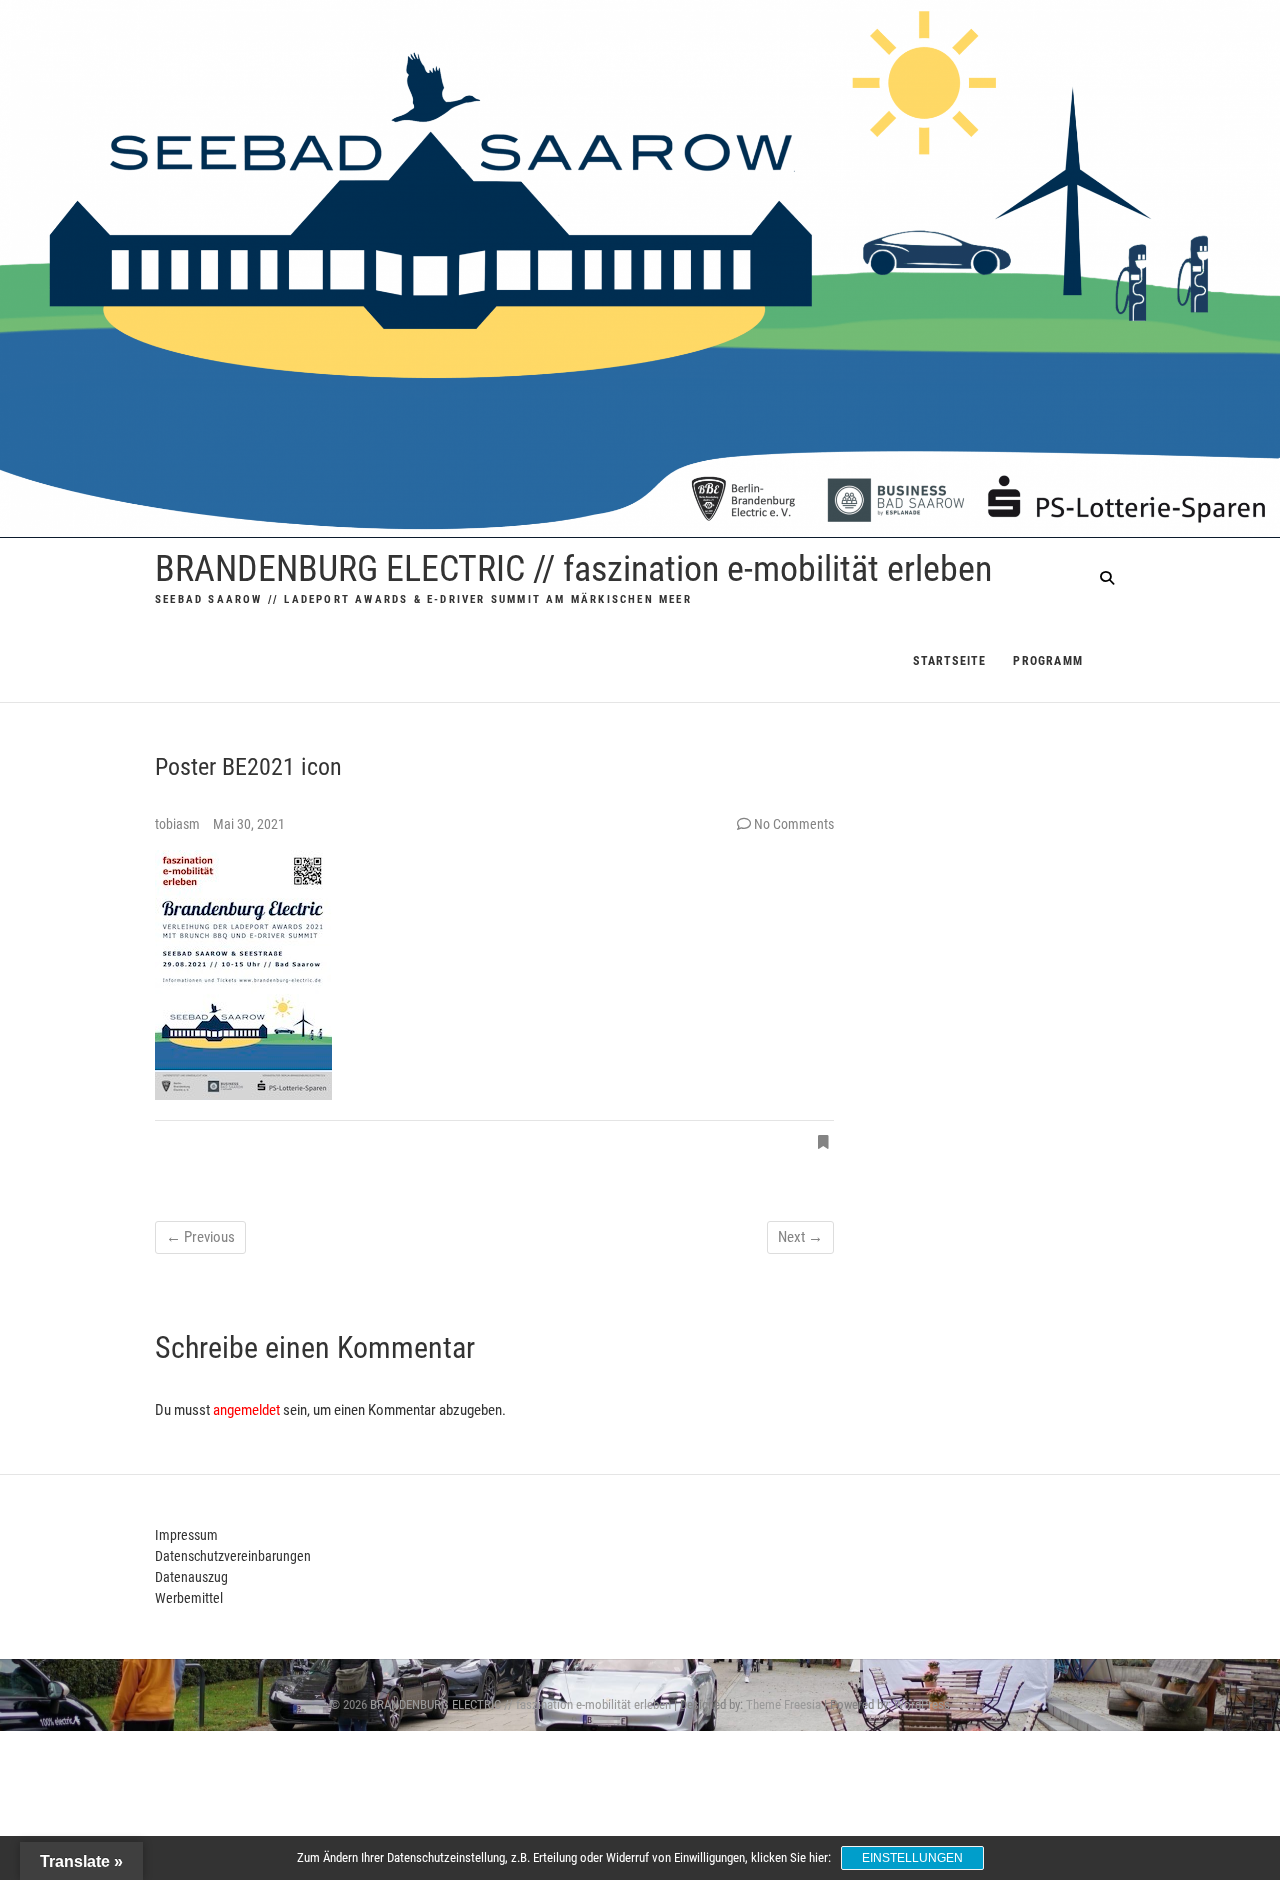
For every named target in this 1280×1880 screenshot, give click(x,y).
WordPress (922, 1704)
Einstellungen (912, 1858)
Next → (800, 1237)
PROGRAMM (1048, 661)
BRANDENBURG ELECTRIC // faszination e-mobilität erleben (573, 569)
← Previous (200, 1237)
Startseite (949, 661)
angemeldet (246, 1410)
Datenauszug (191, 1577)
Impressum (186, 1535)
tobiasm (179, 824)
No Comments (794, 824)
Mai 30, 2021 (249, 824)
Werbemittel (189, 1598)
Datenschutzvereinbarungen (233, 1556)
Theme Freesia (783, 1704)
